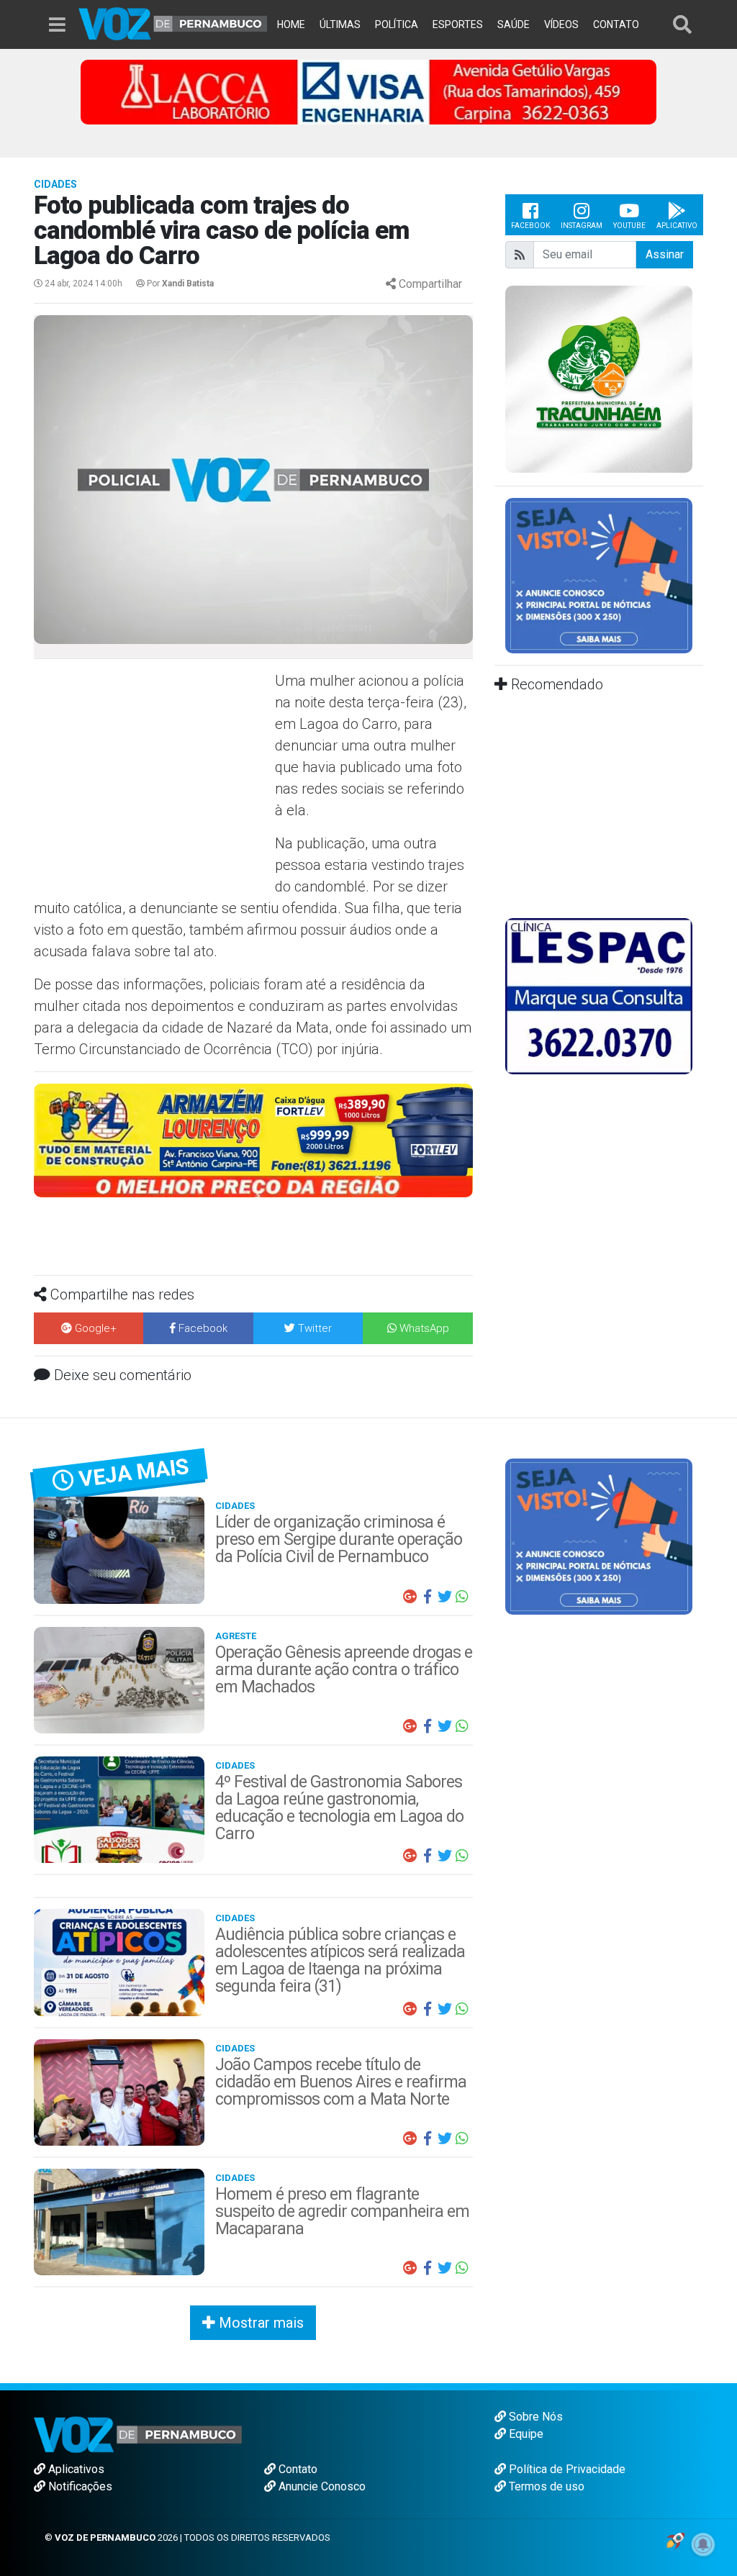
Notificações (79, 2486)
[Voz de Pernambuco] (173, 23)
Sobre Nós (534, 2417)
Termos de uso (545, 2486)
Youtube (629, 226)
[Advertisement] (153, 774)
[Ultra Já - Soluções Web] (675, 2539)
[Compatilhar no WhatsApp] (462, 1597)
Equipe (525, 2434)
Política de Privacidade (566, 2469)
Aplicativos (75, 2469)
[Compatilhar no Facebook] (428, 1597)
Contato (297, 2469)
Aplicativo (677, 226)
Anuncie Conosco (321, 2486)
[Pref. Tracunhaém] (599, 378)
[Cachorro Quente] (253, 1139)
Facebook (530, 226)
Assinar (665, 254)
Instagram (582, 226)
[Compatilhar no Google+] (410, 1597)
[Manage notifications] (703, 2544)
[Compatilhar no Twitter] (445, 1597)
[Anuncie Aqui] (599, 575)
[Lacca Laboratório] (368, 91)
